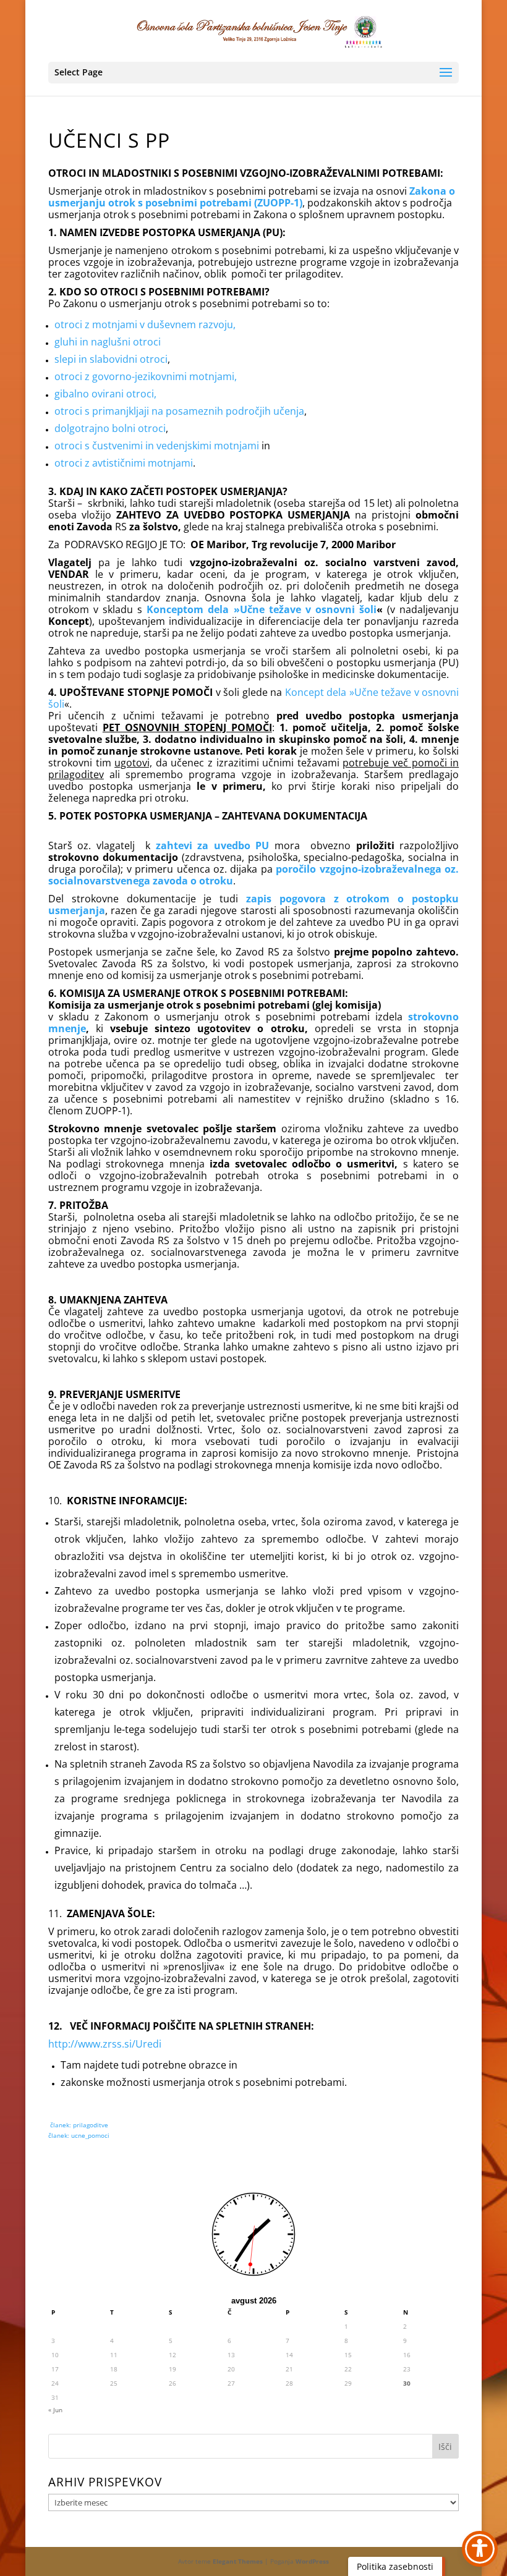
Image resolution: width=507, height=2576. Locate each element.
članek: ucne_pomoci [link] (79, 2135)
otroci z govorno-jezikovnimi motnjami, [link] (146, 376)
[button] (253, 73)
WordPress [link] (312, 2561)
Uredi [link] (148, 2044)
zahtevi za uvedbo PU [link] (215, 845)
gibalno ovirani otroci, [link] (105, 394)
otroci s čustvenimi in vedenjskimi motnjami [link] (157, 446)
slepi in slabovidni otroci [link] (111, 359)
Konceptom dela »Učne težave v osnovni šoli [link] (262, 609)
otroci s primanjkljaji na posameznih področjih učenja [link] (179, 411)
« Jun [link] (55, 2410)
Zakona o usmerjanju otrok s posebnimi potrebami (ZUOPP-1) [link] (252, 197)
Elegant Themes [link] (238, 2561)
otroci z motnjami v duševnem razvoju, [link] (145, 324)
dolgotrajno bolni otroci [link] (110, 428)
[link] (255, 30)
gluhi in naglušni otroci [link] (108, 342)
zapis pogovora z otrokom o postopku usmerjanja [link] (253, 905)
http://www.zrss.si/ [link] (92, 2044)
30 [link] (407, 2383)
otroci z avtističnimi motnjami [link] (124, 463)
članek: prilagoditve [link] (78, 2125)
